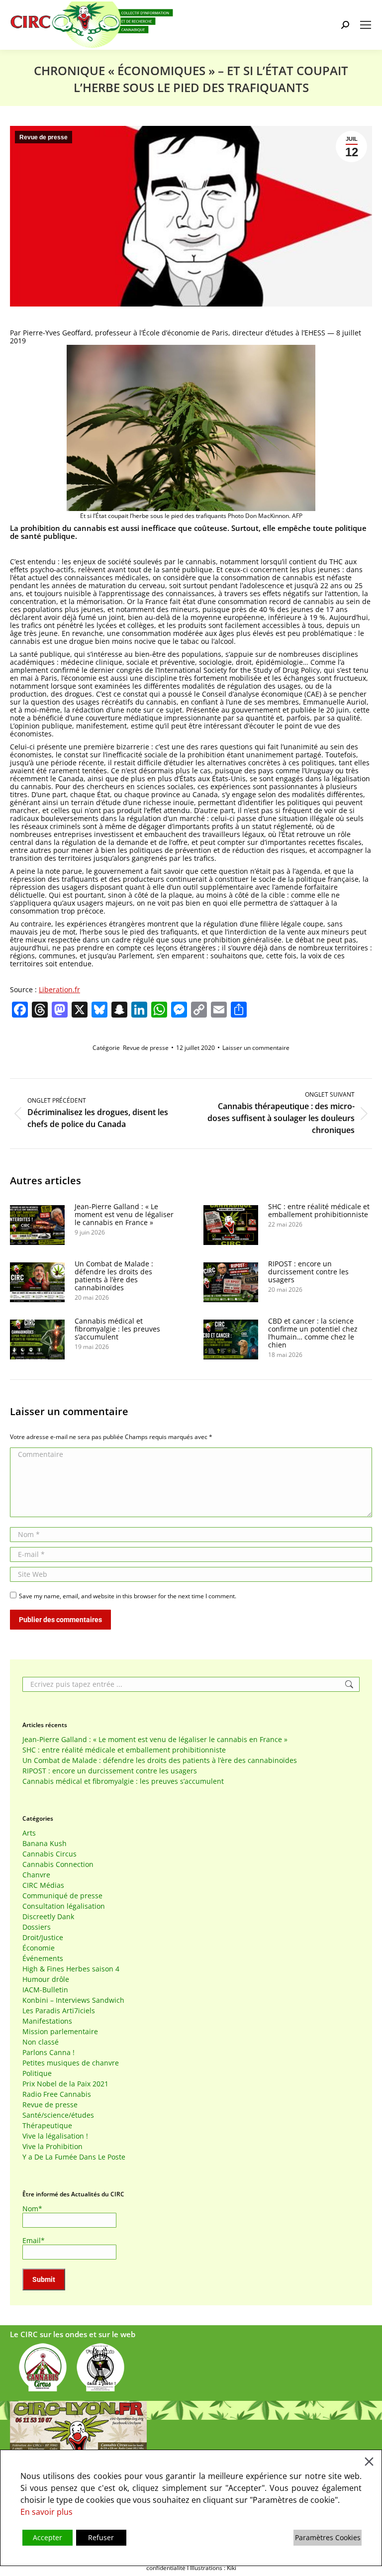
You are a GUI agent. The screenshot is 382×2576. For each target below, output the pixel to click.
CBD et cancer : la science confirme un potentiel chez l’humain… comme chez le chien (313, 1333)
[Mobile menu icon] (366, 25)
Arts (29, 1833)
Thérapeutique (47, 2126)
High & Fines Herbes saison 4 (71, 1969)
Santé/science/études (58, 2115)
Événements (43, 1958)
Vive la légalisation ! (55, 2136)
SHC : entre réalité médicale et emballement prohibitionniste (319, 1211)
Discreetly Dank (48, 1917)
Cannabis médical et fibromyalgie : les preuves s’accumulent (117, 1329)
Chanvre (36, 1875)
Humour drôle (46, 1979)
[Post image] (37, 1225)
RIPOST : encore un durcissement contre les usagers (308, 1272)
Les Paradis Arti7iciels (59, 2011)
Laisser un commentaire (256, 1048)
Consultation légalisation (64, 1906)
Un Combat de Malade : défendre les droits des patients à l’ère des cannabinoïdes (114, 1276)
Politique (37, 2073)
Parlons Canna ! (48, 2053)
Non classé (41, 2042)
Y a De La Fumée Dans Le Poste (74, 2157)
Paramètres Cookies (328, 2537)
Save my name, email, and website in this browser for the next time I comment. (128, 1596)
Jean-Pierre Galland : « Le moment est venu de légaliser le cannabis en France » (124, 1215)
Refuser (101, 2537)
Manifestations (47, 2021)
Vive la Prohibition (52, 2147)
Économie (39, 1948)
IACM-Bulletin (45, 1990)
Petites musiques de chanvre (71, 2063)
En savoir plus (47, 2512)
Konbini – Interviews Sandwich (73, 2000)
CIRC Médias (43, 1885)
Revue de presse (44, 137)
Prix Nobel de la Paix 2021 (65, 2084)
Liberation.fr (59, 989)
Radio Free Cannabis (57, 2094)
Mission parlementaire (60, 2032)
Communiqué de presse (62, 1896)
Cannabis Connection (58, 1864)
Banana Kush (45, 1844)
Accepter (48, 2537)
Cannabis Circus (49, 1854)
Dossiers (37, 1927)
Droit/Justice (43, 1938)
